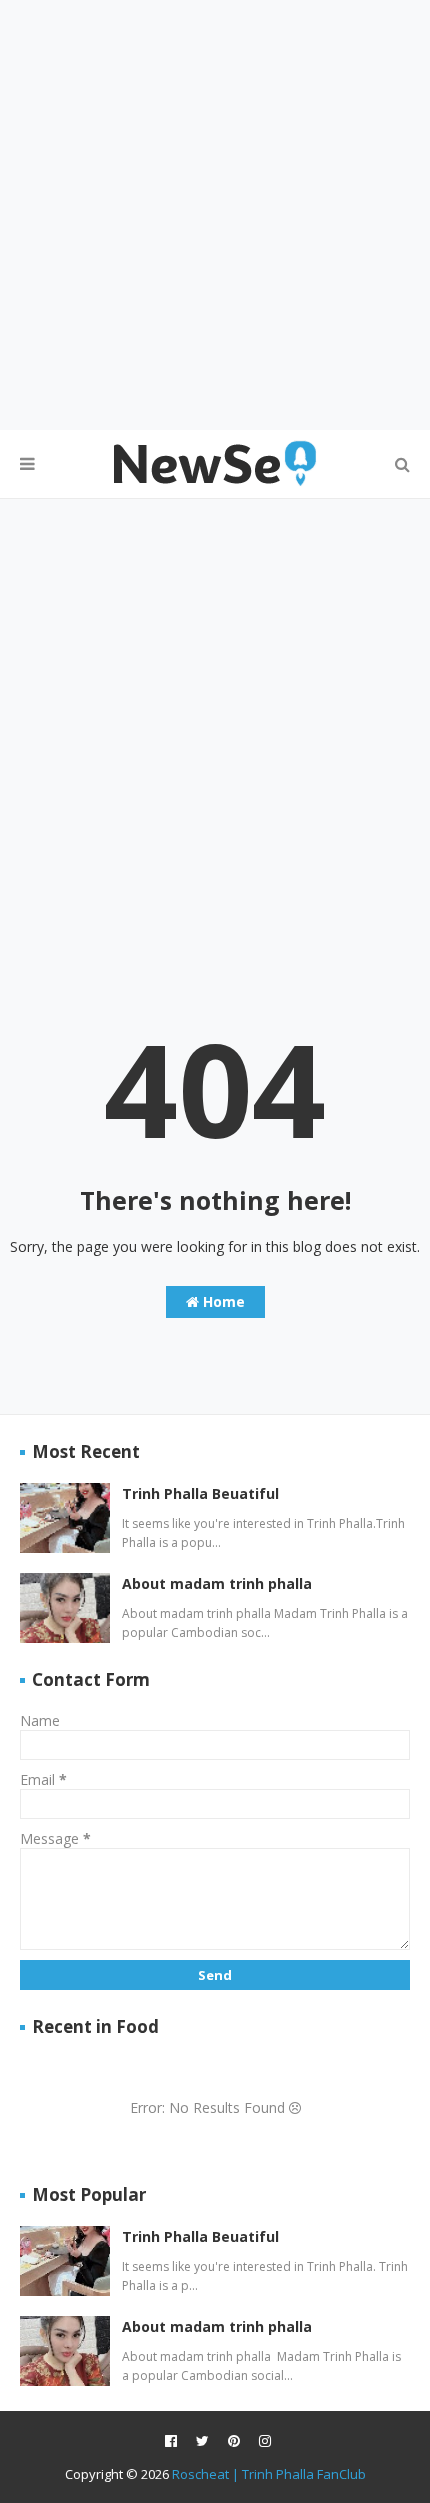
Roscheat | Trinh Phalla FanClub (269, 2474)
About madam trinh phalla (217, 1583)
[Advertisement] (215, 215)
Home (222, 1301)
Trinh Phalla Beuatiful (200, 1493)
